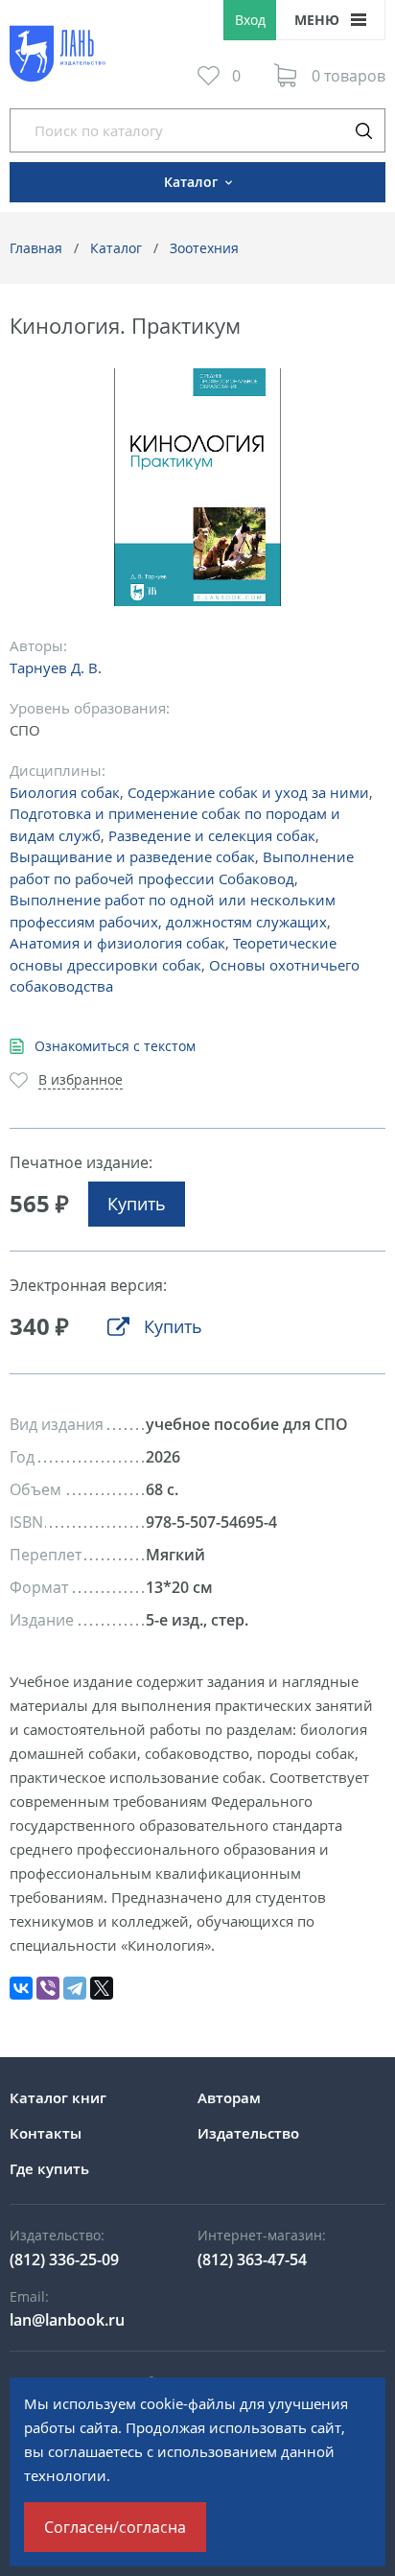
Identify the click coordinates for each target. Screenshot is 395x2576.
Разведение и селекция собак (212, 835)
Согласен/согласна (115, 2527)
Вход (250, 20)
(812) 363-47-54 (252, 2260)
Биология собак (65, 792)
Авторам (229, 2097)
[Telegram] (75, 1988)
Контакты (46, 2133)
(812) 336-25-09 (64, 2260)
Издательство (248, 2133)
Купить (137, 1204)
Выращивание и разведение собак (132, 856)
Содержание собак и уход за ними (248, 792)
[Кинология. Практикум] (198, 488)
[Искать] (363, 130)
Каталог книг (58, 2097)
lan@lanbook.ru (67, 2320)
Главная (36, 248)
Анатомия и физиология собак (117, 943)
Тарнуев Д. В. (56, 667)
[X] (102, 1988)
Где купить (49, 2168)
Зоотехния (204, 248)
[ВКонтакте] (21, 1988)
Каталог (116, 248)
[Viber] (48, 1988)
